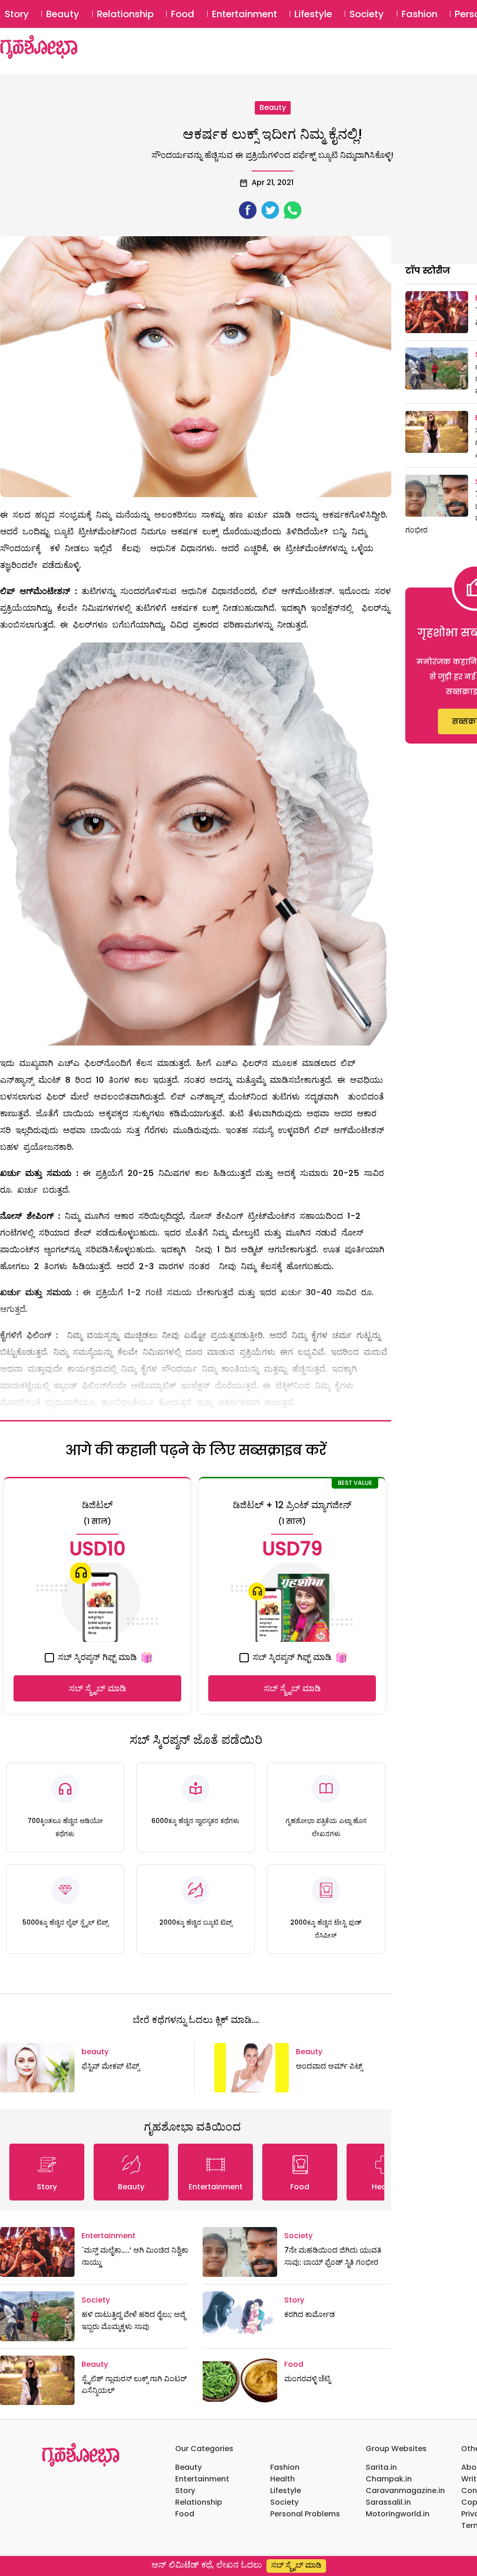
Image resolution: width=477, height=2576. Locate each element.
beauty (273, 107)
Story (17, 14)
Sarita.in (381, 2467)
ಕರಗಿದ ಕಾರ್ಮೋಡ (310, 2314)
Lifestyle (313, 14)
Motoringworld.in (398, 2514)
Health (283, 2479)
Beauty (63, 14)
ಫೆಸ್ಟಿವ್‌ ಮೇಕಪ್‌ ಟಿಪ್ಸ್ (110, 2066)
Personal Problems (305, 2514)
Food (183, 14)
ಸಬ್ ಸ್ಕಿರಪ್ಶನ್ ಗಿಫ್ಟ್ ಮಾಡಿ (96, 1657)
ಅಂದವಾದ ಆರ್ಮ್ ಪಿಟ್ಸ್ (329, 2066)
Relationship (125, 14)
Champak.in (389, 2479)
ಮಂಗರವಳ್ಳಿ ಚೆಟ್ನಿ (307, 2379)
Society (367, 14)
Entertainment (245, 14)
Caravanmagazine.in (405, 2491)
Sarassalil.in (388, 2502)
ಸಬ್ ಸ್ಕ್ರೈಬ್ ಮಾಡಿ (98, 1688)
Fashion (419, 14)
